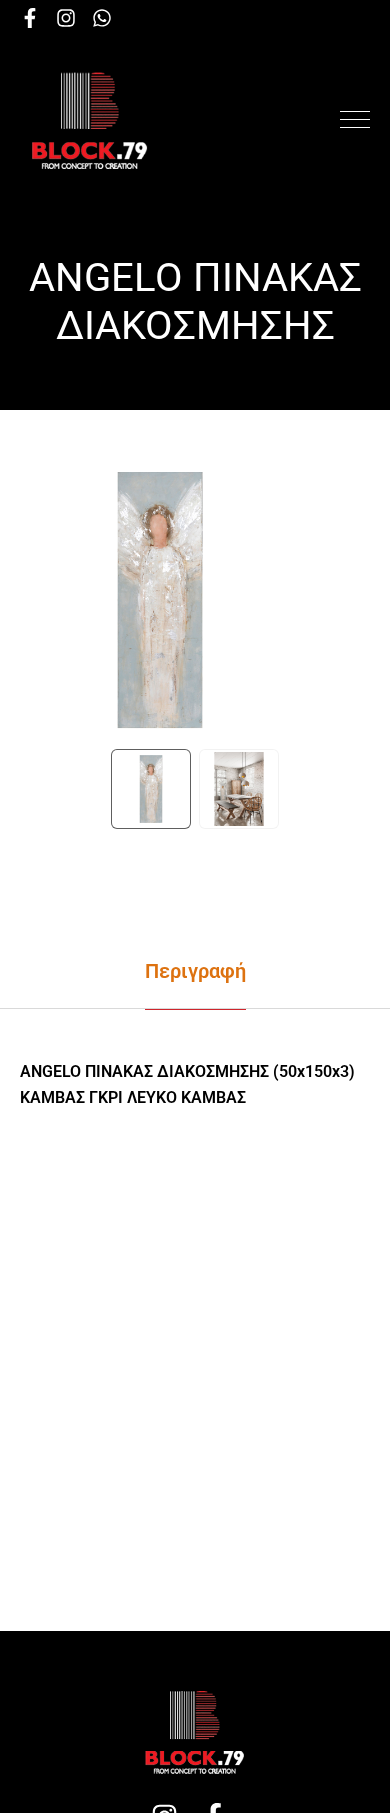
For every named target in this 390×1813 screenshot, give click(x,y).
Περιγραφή (195, 971)
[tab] (195, 971)
